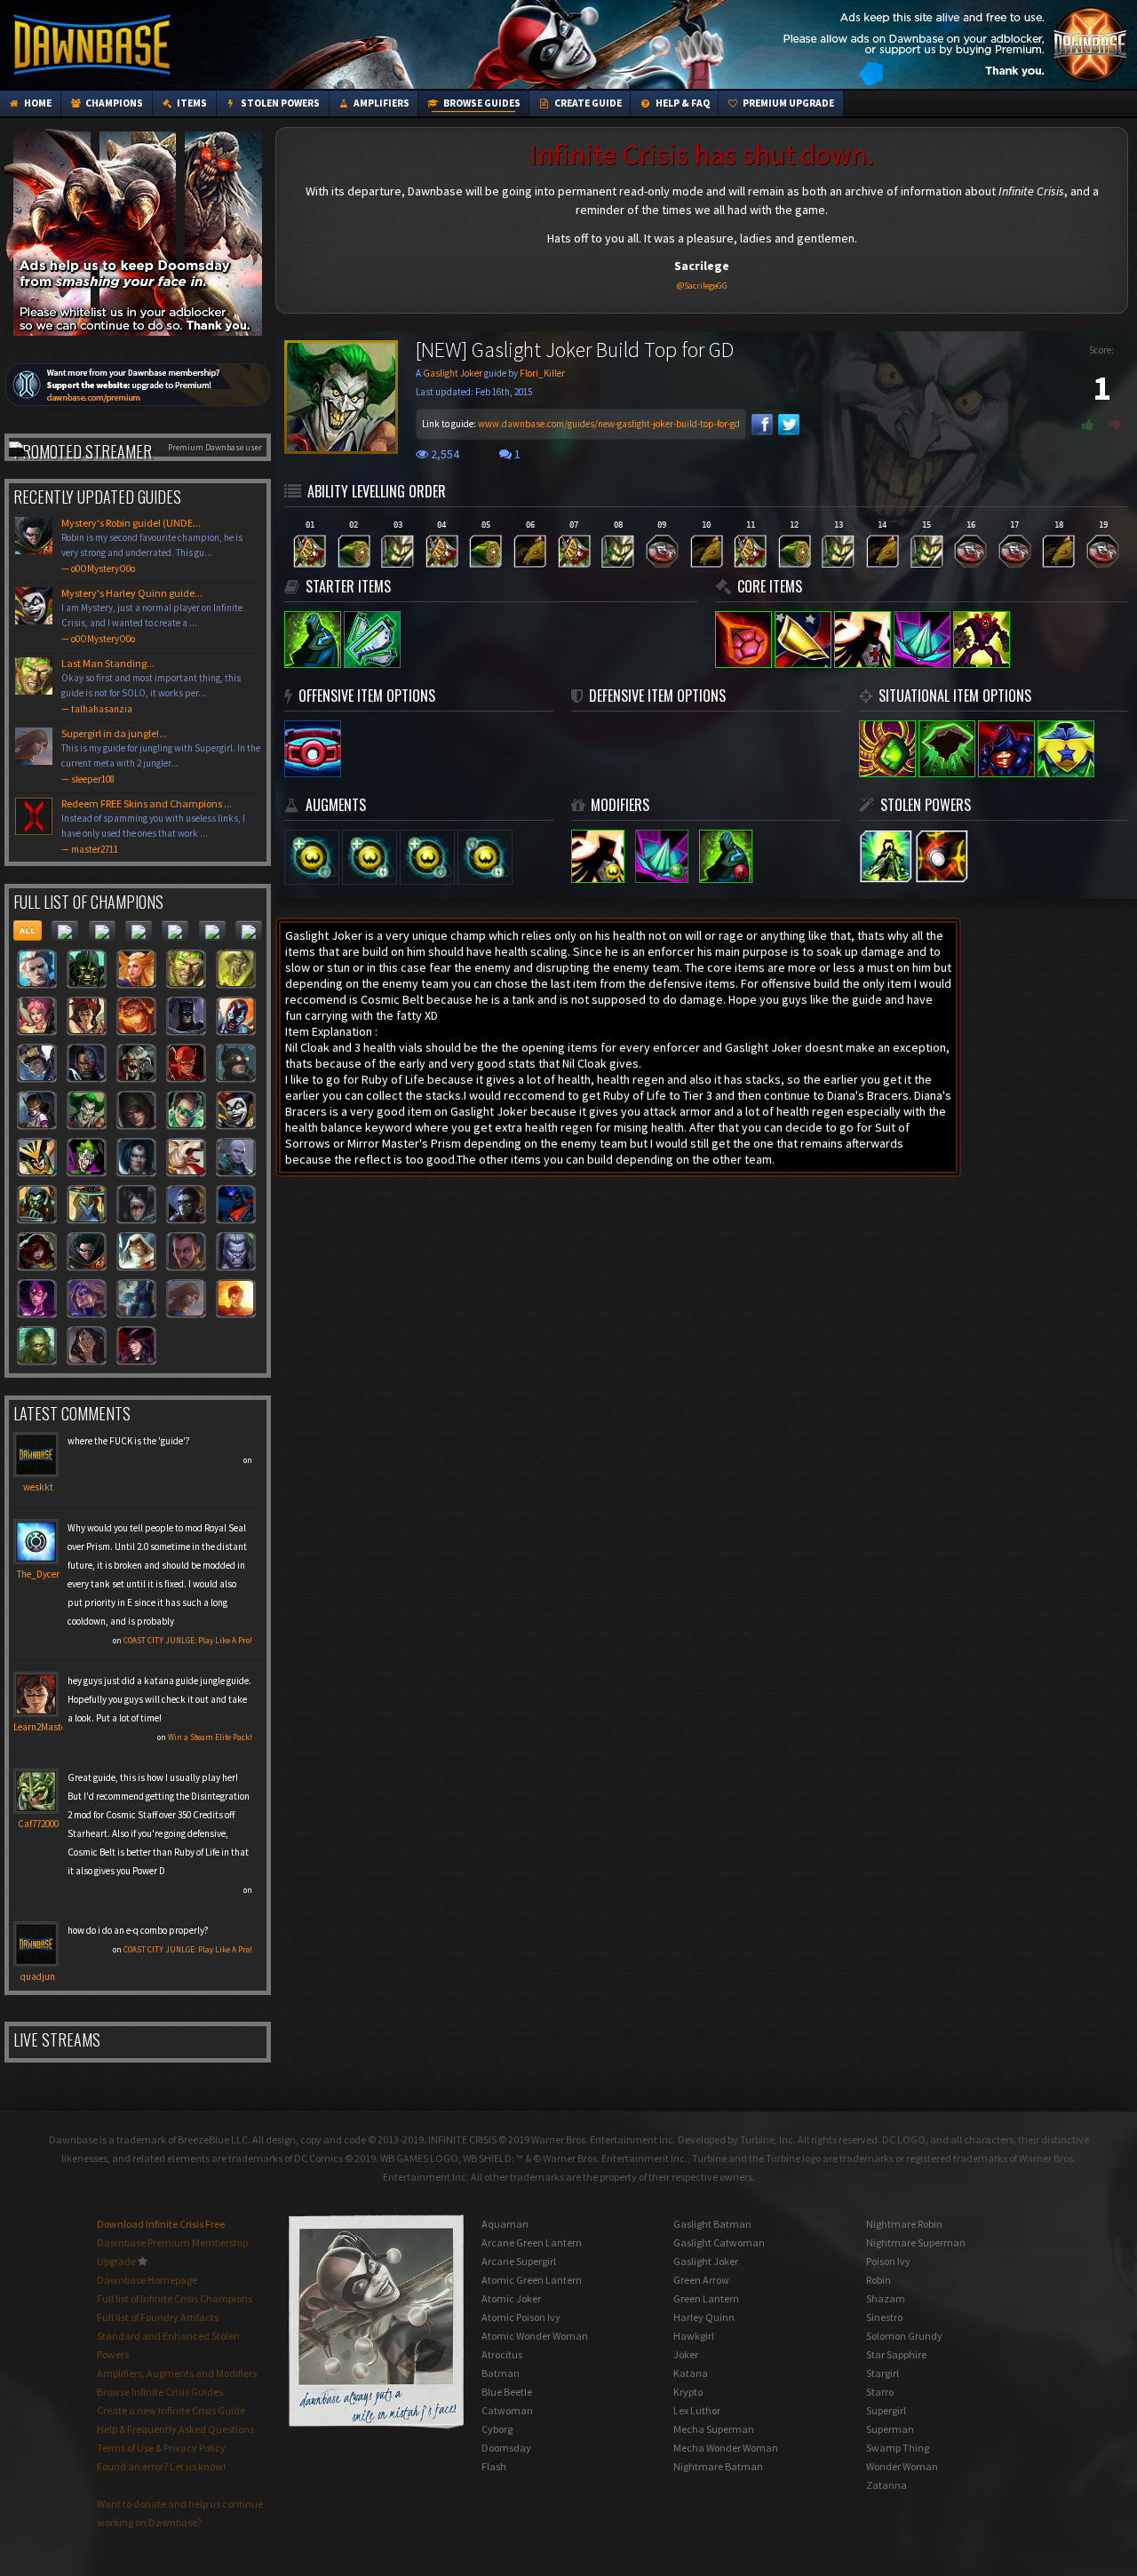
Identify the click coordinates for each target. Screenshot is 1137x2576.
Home (37, 103)
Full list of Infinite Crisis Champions (175, 2298)
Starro (880, 2392)
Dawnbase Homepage (147, 2280)
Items (191, 103)
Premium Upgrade (787, 103)
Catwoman (507, 2410)
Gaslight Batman (712, 2224)
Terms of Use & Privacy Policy (161, 2448)
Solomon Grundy (904, 2336)
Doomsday (506, 2448)
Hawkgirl (694, 2336)
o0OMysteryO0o (103, 568)
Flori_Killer (542, 373)
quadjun (38, 1976)
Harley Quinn (704, 2317)
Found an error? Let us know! (161, 2466)
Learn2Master (41, 1727)
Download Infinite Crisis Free (161, 2224)
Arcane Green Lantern (532, 2242)
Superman (890, 2429)
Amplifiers (381, 103)
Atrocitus (502, 2354)
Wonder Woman (902, 2466)
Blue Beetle (507, 2392)
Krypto (688, 2392)
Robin (879, 2280)
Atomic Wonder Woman (535, 2336)
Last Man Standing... (151, 686)
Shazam (886, 2298)
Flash (494, 2466)
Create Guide (587, 103)
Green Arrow (701, 2280)
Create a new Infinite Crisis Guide (171, 2410)
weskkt (38, 1487)
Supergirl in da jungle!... (161, 756)
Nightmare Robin (904, 2224)
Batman (501, 2373)
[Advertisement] (809, 44)
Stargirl (883, 2373)
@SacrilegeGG (702, 286)
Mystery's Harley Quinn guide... (152, 616)
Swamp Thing (898, 2448)
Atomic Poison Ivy (521, 2317)
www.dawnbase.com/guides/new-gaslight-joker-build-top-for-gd (609, 424)
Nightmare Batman (718, 2466)
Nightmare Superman (916, 2242)
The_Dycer (38, 1574)
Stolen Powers (279, 103)
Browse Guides (481, 103)
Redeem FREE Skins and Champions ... (153, 826)
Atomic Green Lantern (532, 2280)
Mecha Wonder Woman (726, 2448)
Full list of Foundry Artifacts (158, 2317)
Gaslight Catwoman (719, 2242)
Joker (686, 2354)
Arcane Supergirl (519, 2261)
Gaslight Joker (453, 373)
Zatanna (887, 2485)
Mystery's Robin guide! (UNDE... (152, 545)
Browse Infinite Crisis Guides (160, 2392)
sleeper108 (93, 779)
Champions (113, 103)
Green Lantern (706, 2298)
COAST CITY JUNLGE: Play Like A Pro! (188, 1640)
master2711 (95, 849)
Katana (691, 2373)
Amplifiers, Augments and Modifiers (177, 2373)
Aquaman (505, 2224)
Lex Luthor (697, 2410)
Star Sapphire (896, 2354)
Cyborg (497, 2429)
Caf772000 (38, 1824)
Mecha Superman (714, 2429)
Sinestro (884, 2317)
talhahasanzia (102, 709)
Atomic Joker (511, 2298)
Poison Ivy (888, 2261)
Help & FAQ (682, 103)
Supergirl (886, 2410)
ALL (28, 930)
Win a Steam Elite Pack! (210, 1737)
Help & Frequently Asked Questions (175, 2429)
